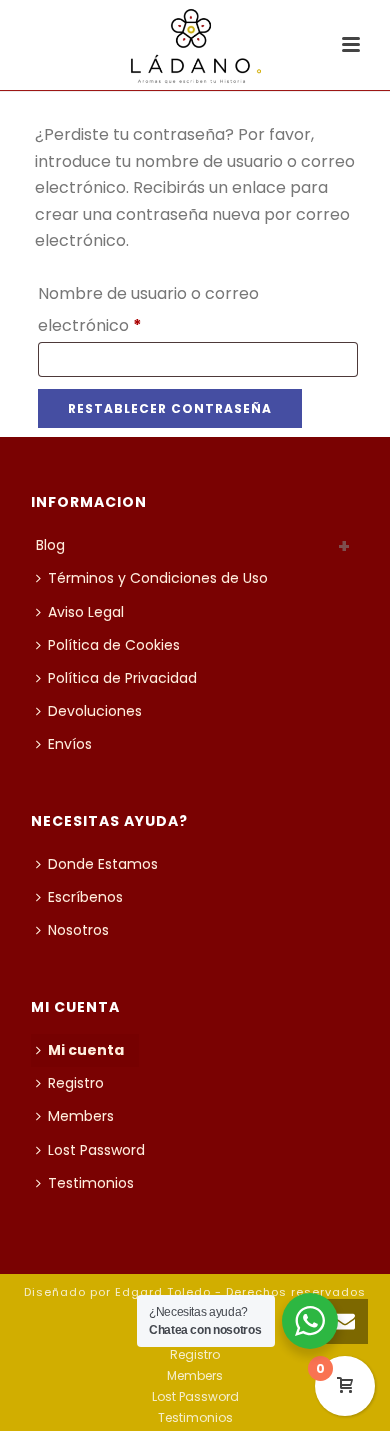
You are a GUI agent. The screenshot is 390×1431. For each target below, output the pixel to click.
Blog (50, 545)
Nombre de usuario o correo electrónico (148, 307)
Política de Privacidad (122, 678)
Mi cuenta (86, 1050)
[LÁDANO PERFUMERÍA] (195, 45)
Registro (76, 1083)
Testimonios (91, 1183)
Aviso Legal (86, 612)
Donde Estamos (103, 864)
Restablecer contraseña (170, 408)
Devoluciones (95, 711)
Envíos (70, 744)
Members (81, 1116)
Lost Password (96, 1150)
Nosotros (78, 930)
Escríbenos (85, 897)
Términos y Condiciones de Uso (158, 578)
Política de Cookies (114, 645)
